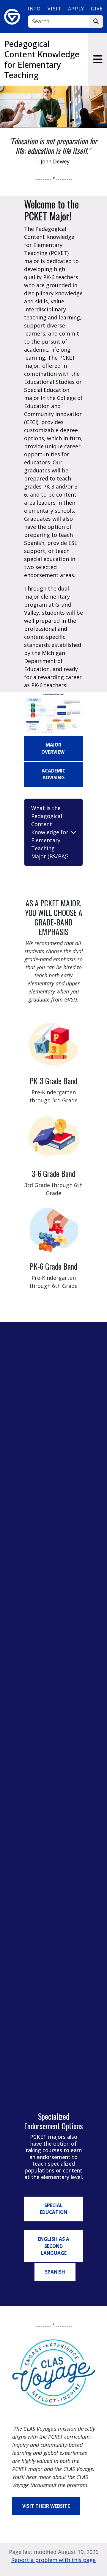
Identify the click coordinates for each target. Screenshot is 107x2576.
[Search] (96, 22)
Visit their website (46, 2506)
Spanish (55, 2272)
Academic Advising (53, 774)
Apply (76, 9)
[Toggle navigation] (98, 59)
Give (97, 9)
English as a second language (53, 2246)
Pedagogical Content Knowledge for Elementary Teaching (42, 59)
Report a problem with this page (53, 2560)
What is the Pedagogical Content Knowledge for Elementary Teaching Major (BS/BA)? (50, 832)
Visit (54, 9)
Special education (53, 2209)
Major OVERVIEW (53, 748)
